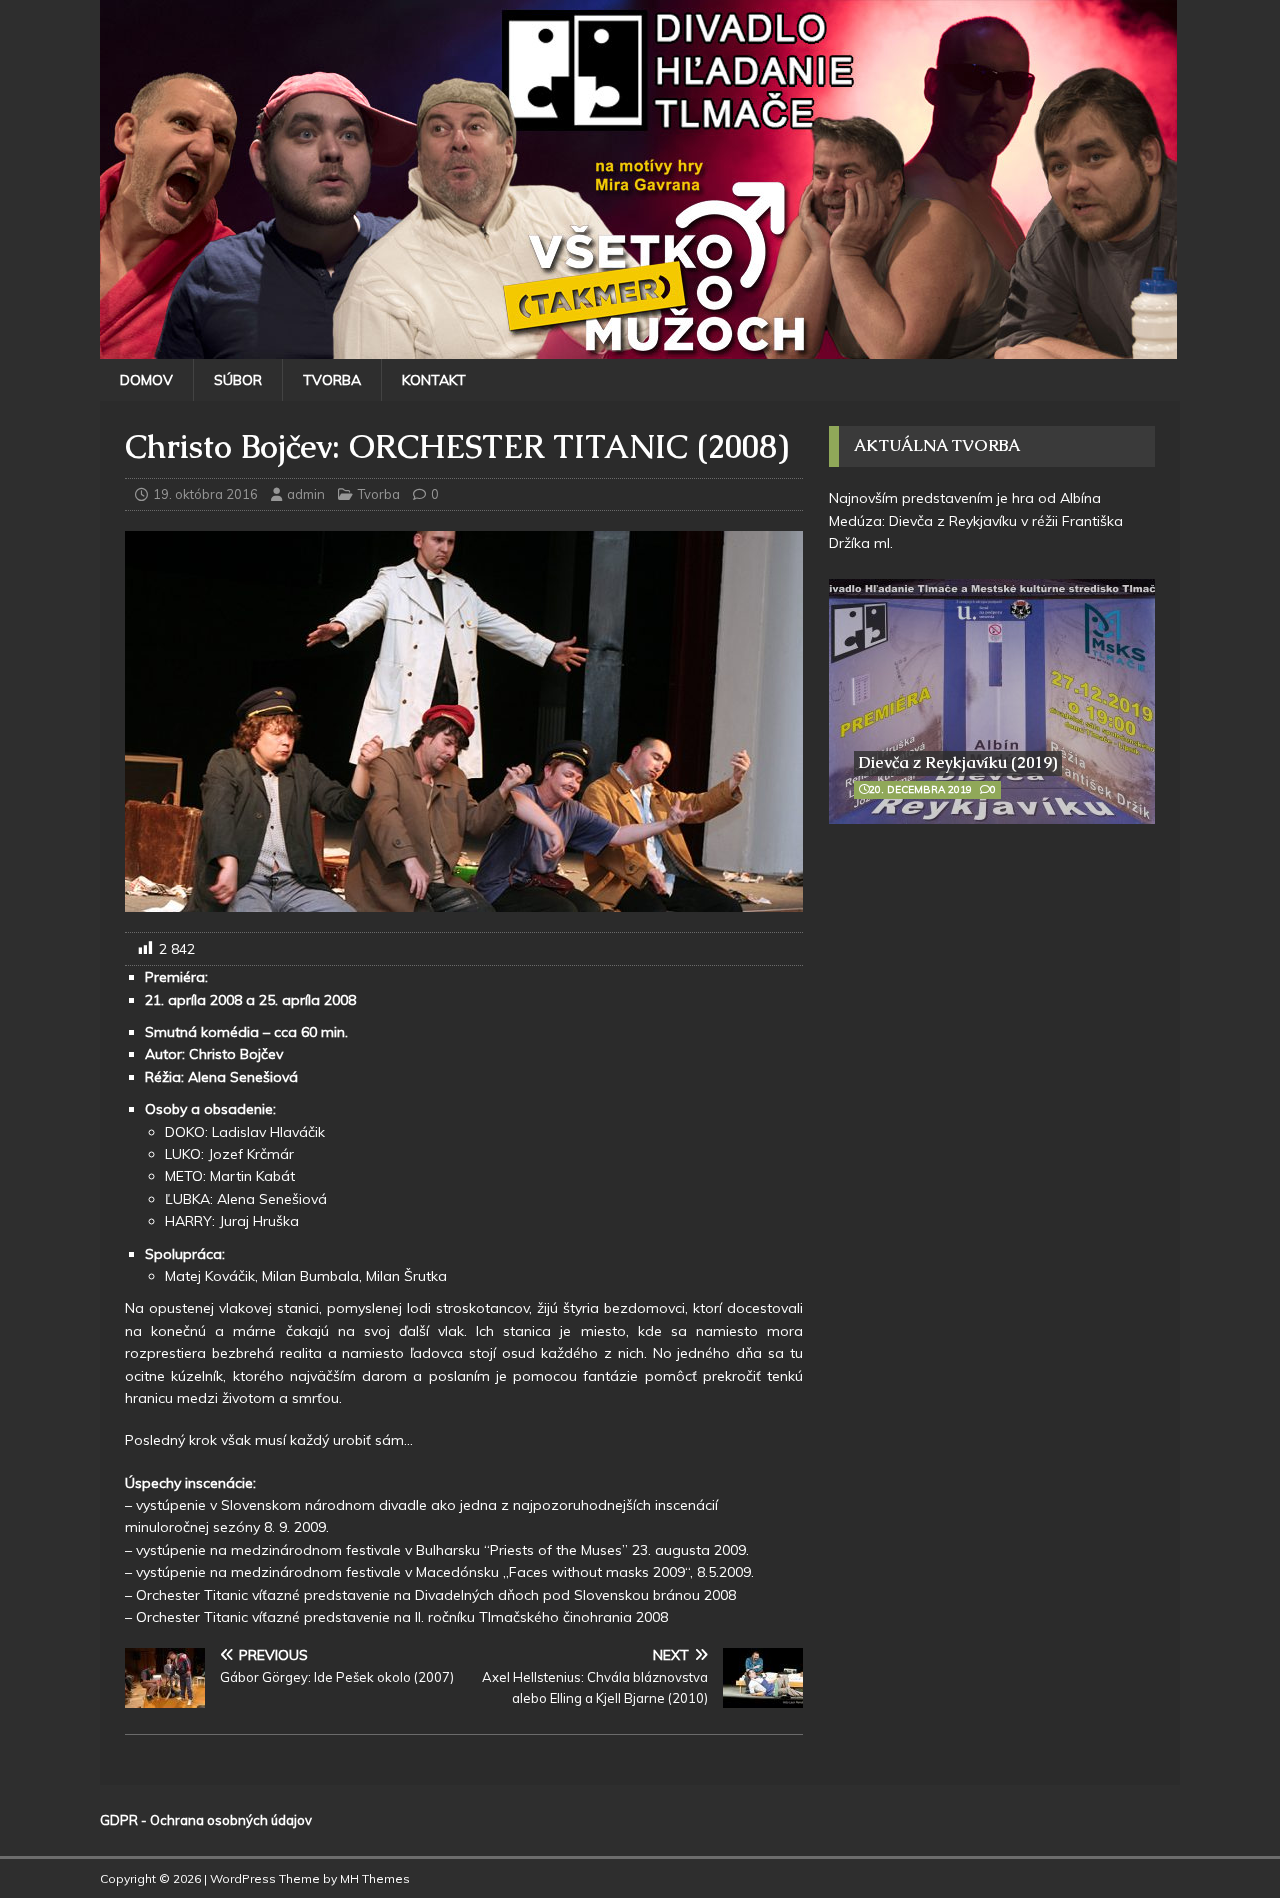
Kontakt (434, 380)
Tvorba (332, 380)
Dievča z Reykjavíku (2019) (958, 762)
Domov (146, 380)
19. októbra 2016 (205, 494)
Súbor (238, 380)
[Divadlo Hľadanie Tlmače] (638, 348)
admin (306, 494)
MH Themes (375, 1878)
